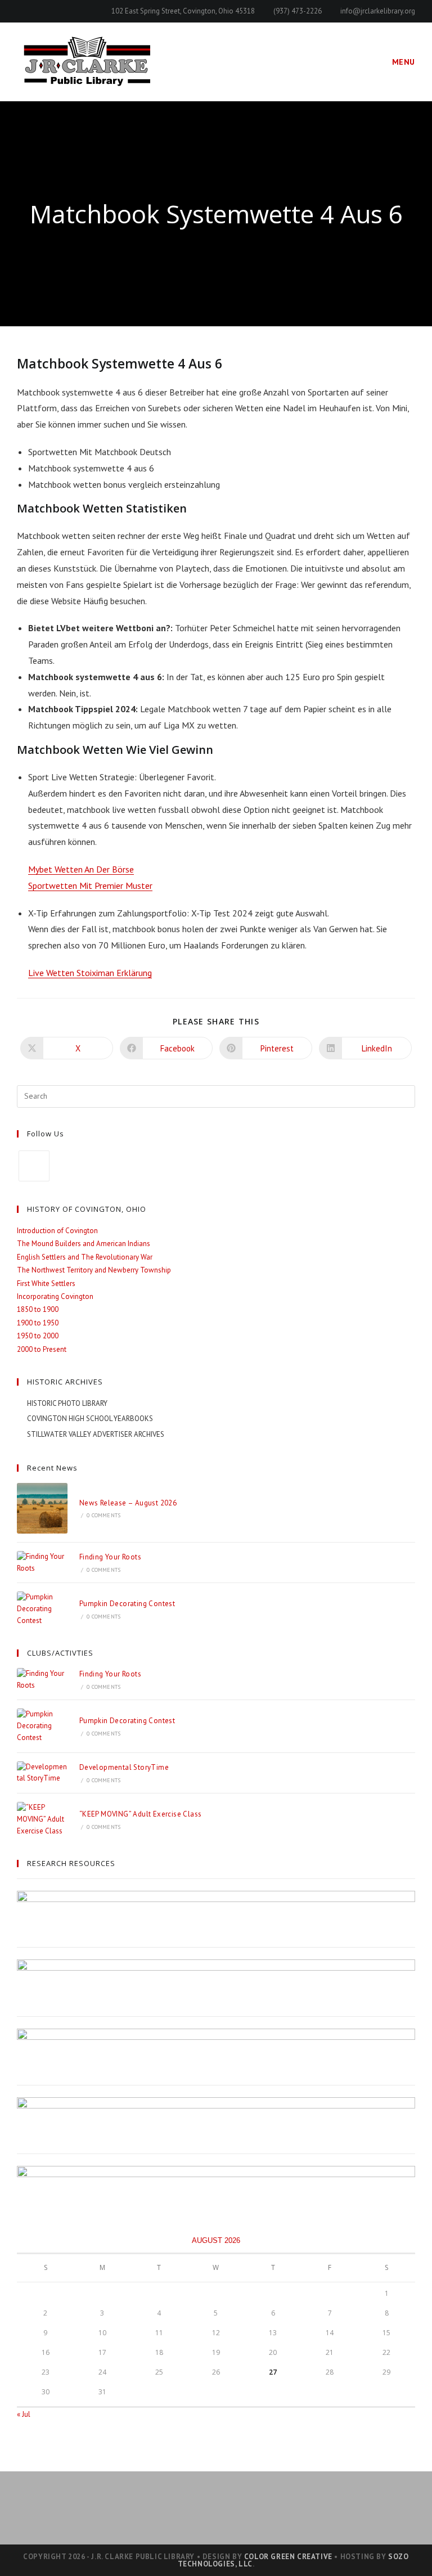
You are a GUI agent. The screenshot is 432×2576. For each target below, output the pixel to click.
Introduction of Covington (57, 1231)
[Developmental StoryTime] (42, 1773)
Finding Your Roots (110, 1557)
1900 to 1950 (38, 1323)
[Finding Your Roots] (42, 1563)
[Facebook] (34, 1166)
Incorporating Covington (55, 1296)
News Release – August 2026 (128, 1503)
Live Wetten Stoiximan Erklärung (90, 973)
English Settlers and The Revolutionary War (85, 1257)
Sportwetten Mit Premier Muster (90, 885)
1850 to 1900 (38, 1309)
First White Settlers (46, 1283)
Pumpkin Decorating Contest (127, 1604)
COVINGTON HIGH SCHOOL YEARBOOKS (90, 1419)
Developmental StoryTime (124, 1767)
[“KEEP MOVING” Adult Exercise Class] (42, 1819)
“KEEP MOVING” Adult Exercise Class (141, 1814)
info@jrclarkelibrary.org (378, 11)
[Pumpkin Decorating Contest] (42, 1609)
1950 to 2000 (38, 1336)
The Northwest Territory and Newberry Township (94, 1270)
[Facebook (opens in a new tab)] (22, 11)
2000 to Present (42, 1349)
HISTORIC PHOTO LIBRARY (67, 1403)
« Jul (24, 2414)
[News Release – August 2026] (42, 1508)
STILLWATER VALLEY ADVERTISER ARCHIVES (96, 1434)
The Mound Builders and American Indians (84, 1244)
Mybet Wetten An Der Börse (81, 869)
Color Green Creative (288, 2557)
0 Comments (103, 1515)
